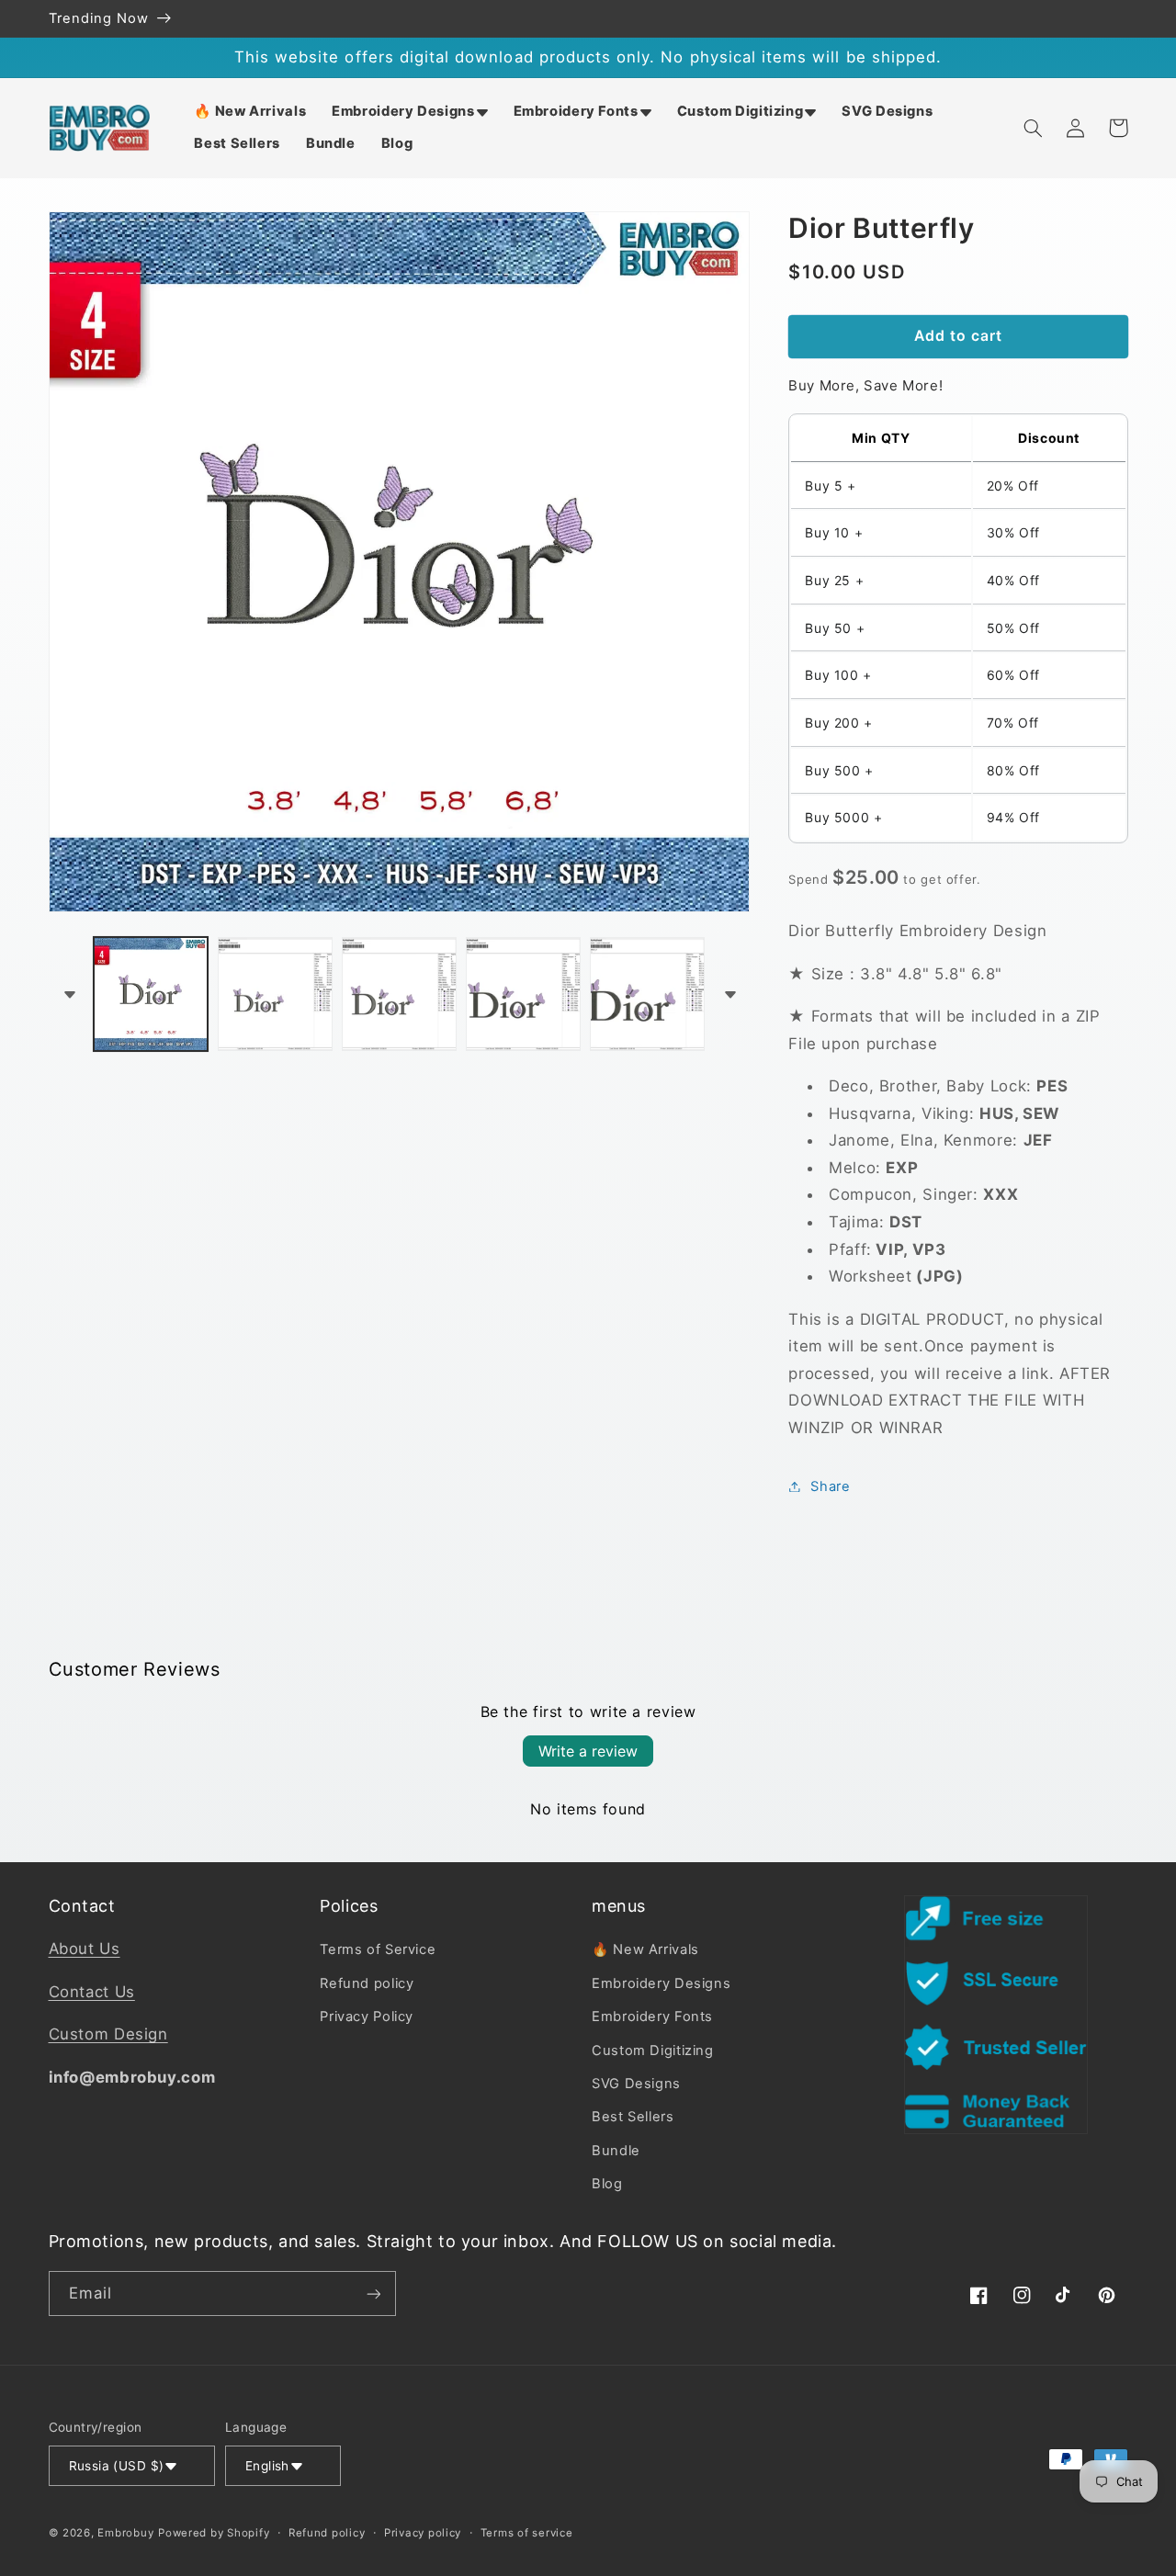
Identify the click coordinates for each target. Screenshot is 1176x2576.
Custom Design (108, 2034)
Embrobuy (125, 2533)
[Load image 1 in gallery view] (151, 994)
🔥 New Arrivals (645, 1949)
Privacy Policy (367, 2017)
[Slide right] (729, 994)
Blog (607, 2184)
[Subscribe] (373, 2294)
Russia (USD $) (117, 2466)
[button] (409, 112)
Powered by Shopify (214, 2533)
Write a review (588, 1751)
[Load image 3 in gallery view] (399, 994)
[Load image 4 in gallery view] (523, 994)
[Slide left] (69, 994)
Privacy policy (423, 2533)
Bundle (616, 2151)
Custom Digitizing (653, 2051)
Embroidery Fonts (652, 2017)
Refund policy (367, 1983)
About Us (85, 1949)
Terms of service (527, 2533)
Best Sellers (633, 2117)
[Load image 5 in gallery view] (647, 994)
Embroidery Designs (661, 1983)
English (267, 2466)
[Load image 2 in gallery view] (275, 994)
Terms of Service (378, 1949)
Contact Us (92, 1992)
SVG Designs (636, 2084)
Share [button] (830, 1486)
